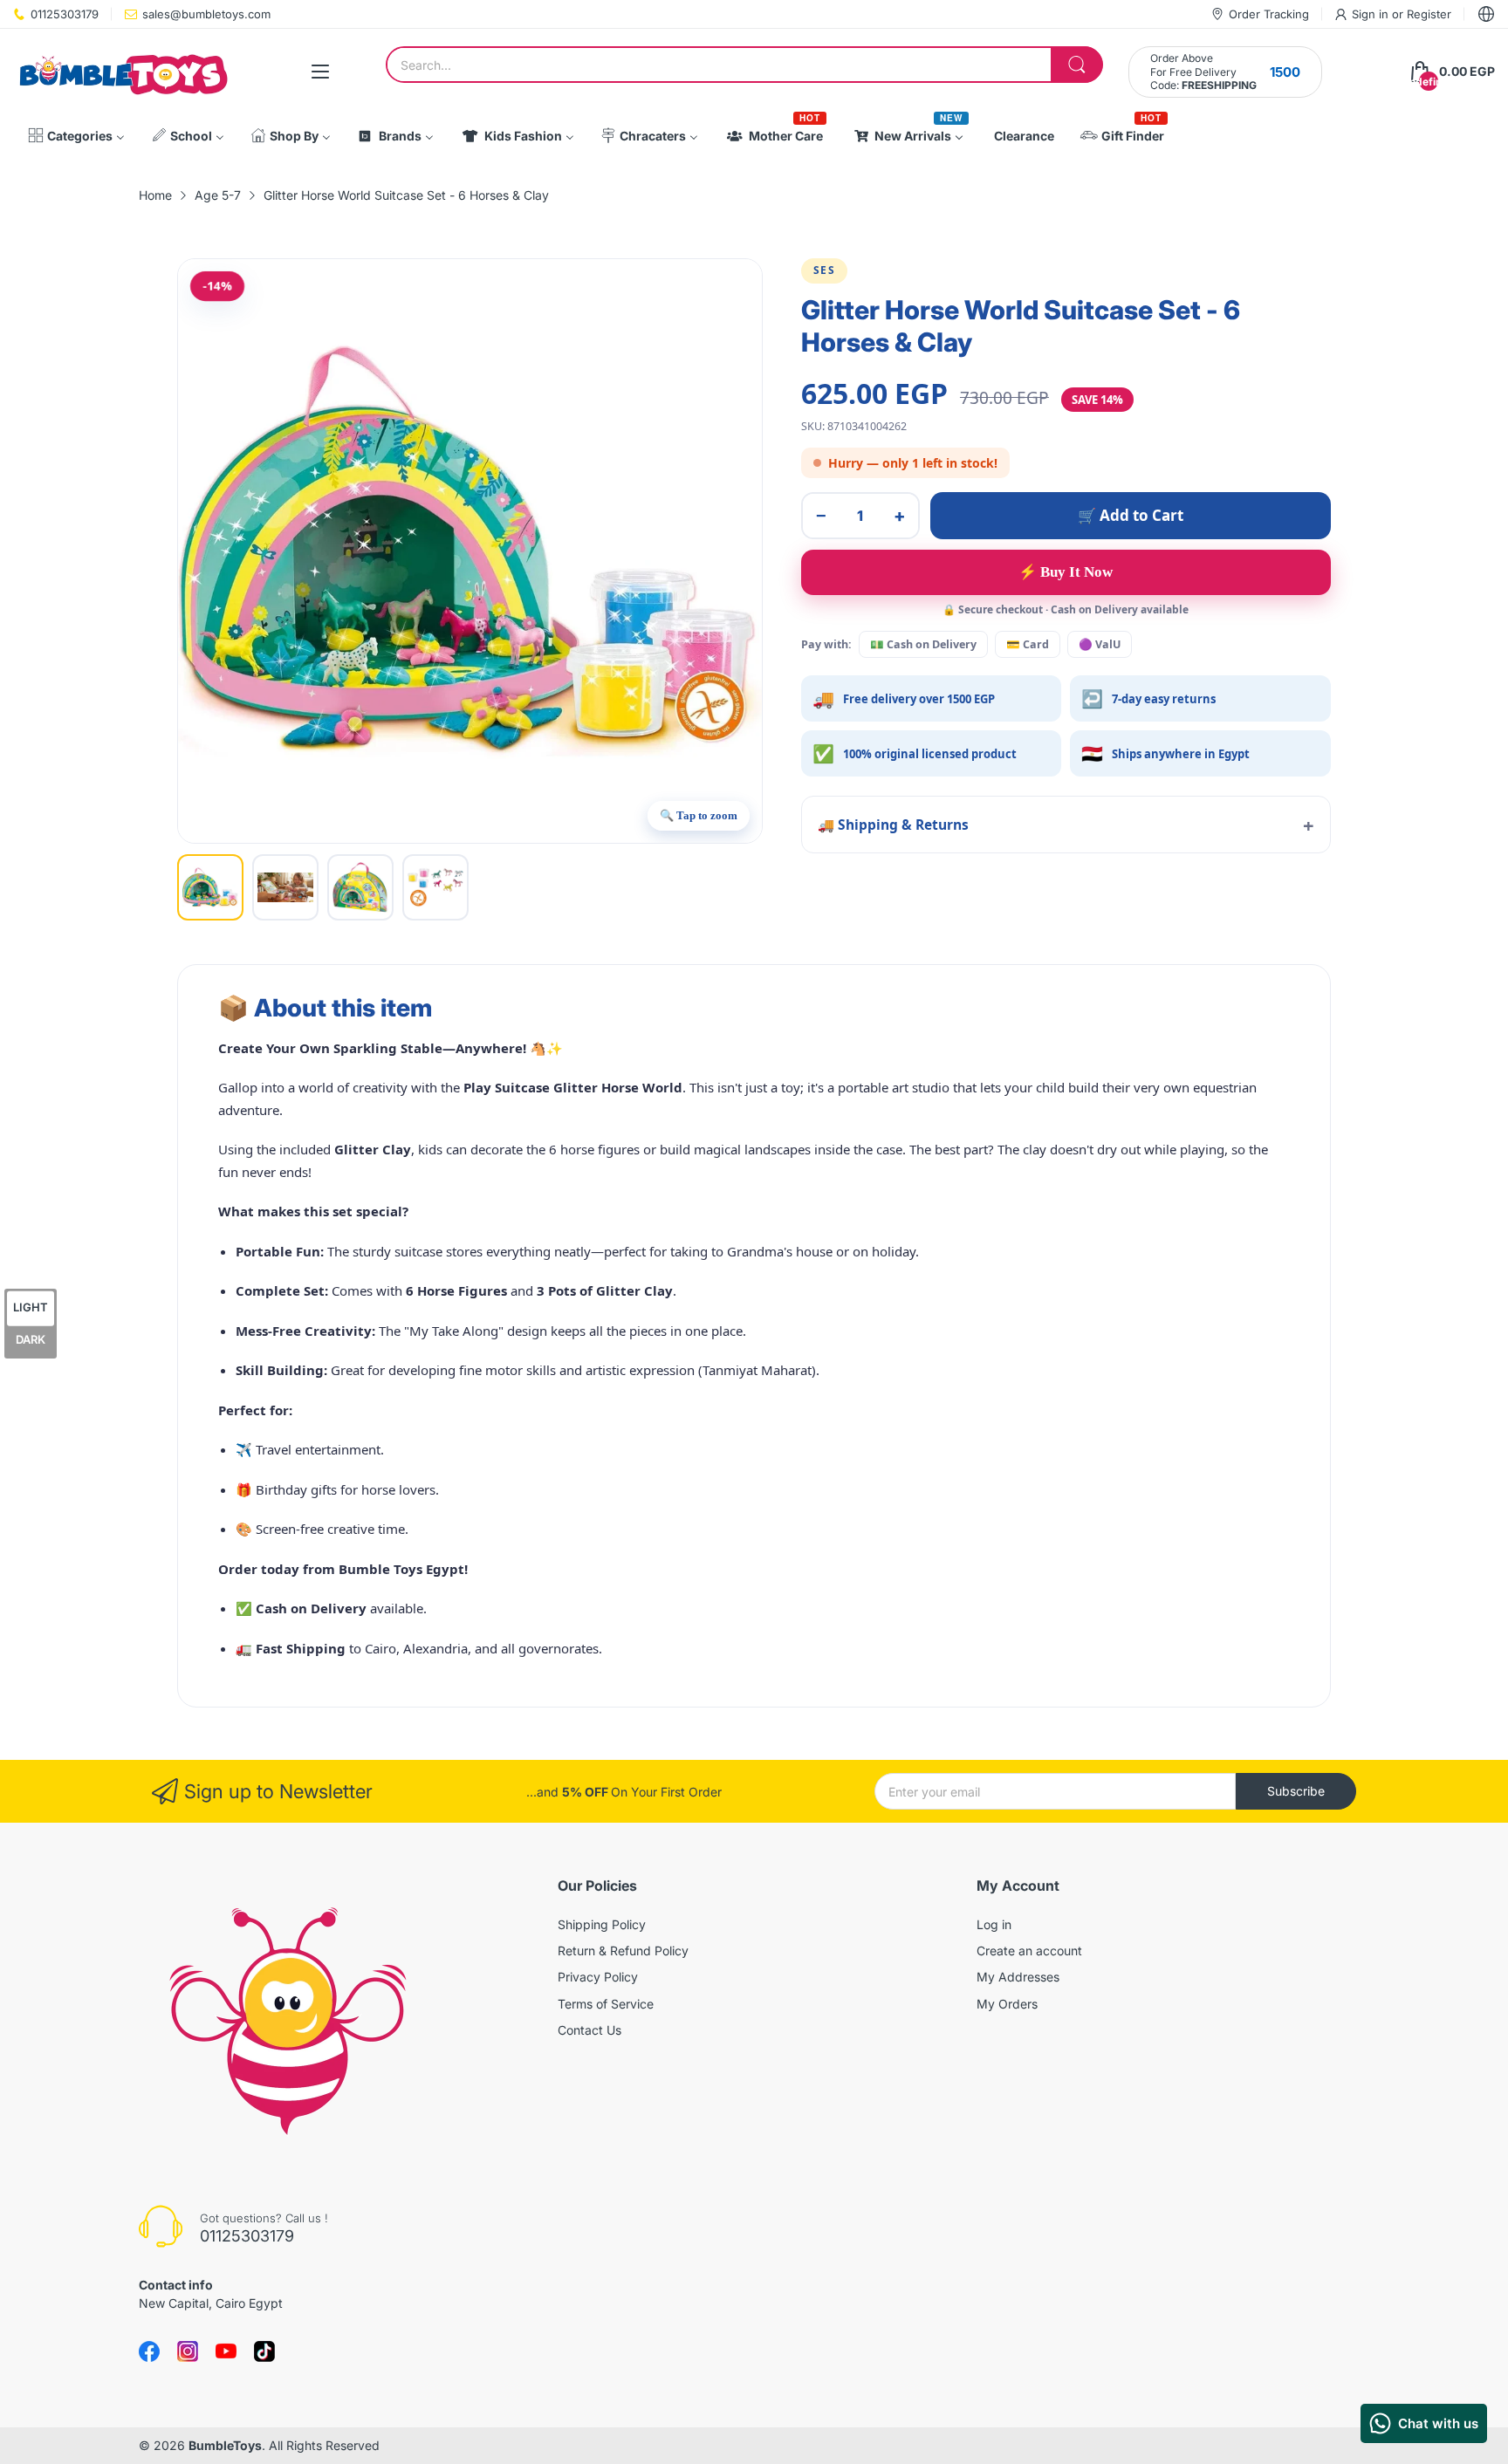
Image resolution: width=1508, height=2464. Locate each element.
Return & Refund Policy (623, 1951)
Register (1429, 14)
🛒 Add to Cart (1131, 515)
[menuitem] (76, 136)
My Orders (1007, 2004)
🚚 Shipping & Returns (893, 825)
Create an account (1029, 1951)
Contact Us (589, 2030)
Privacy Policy (598, 1977)
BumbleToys (225, 2445)
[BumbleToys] (122, 72)
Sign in (1372, 14)
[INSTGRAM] (188, 2351)
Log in (994, 1924)
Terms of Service (606, 2004)
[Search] (1077, 65)
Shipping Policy (602, 1924)
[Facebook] (149, 2351)
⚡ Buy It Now (1066, 572)
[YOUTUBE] (226, 2351)
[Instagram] (264, 2351)
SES (825, 270)
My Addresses (1018, 1977)
